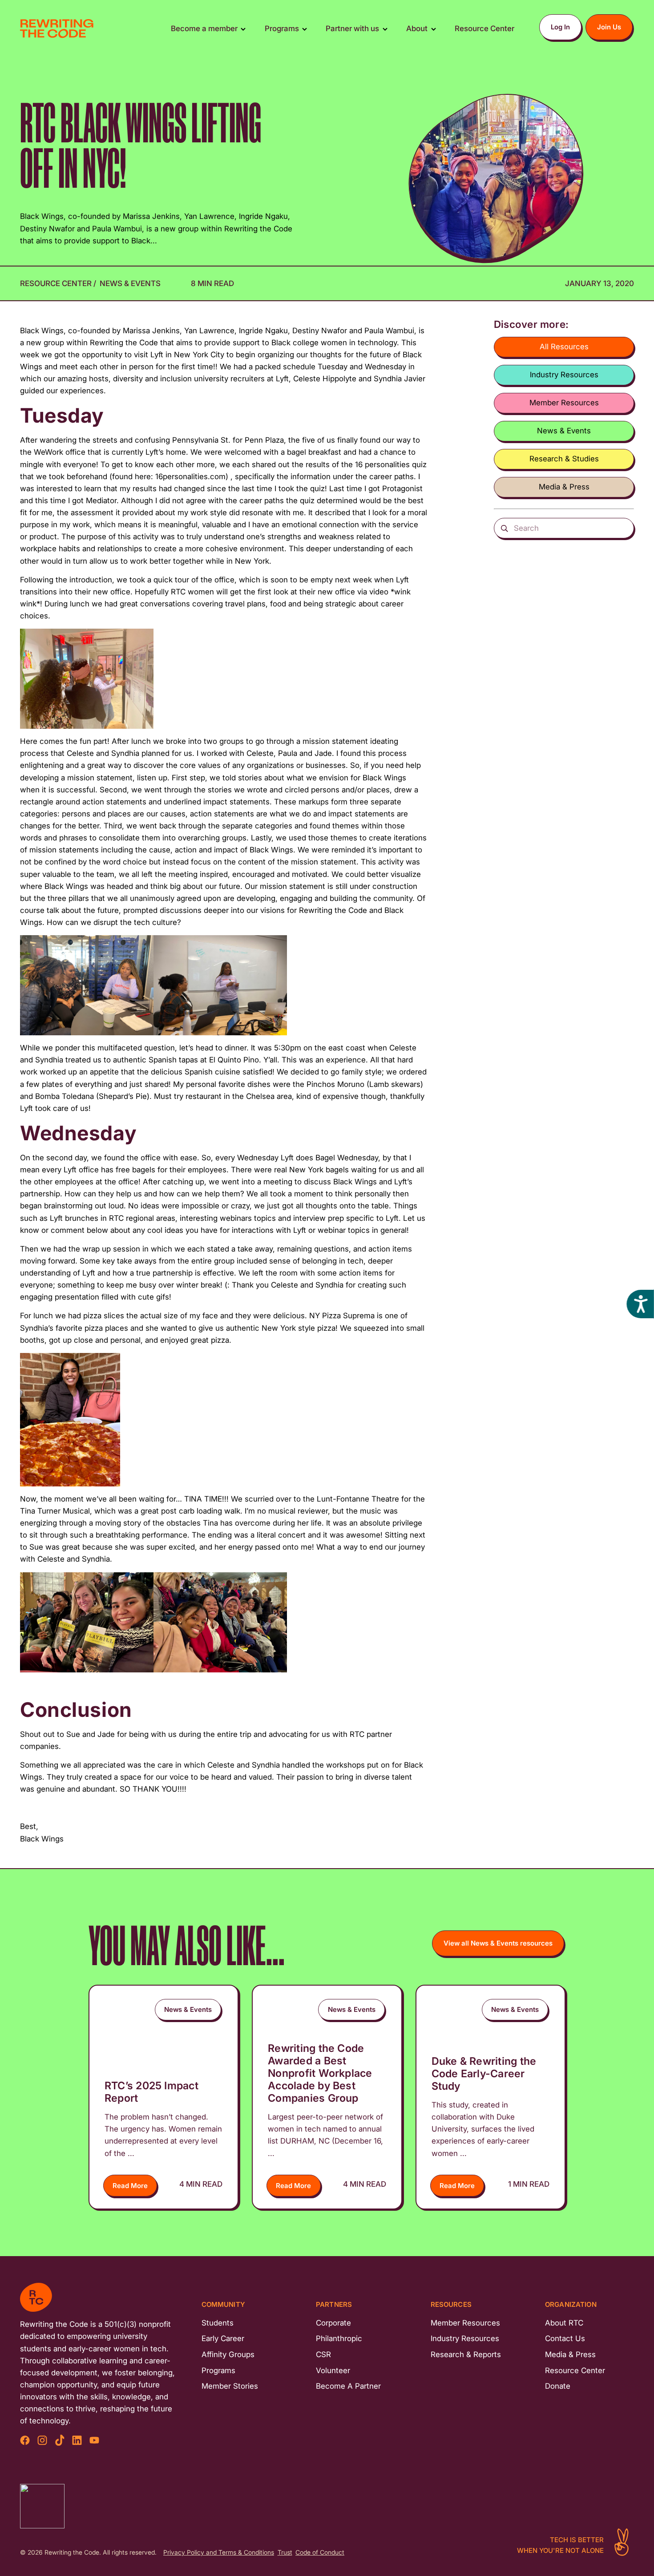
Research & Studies (564, 459)
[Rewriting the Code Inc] (42, 2506)
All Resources (564, 347)
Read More (130, 2186)
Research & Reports (466, 2354)
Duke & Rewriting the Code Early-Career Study (484, 2073)
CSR (323, 2354)
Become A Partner (348, 2386)
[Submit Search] (504, 528)
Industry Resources (564, 375)
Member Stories (230, 2386)
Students (218, 2323)
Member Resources (564, 403)
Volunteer (333, 2370)
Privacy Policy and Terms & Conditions (219, 2553)
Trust (285, 2553)
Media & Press (564, 487)
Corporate (333, 2323)
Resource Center (57, 283)
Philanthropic (339, 2338)
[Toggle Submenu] (243, 29)
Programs (218, 2370)
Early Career (223, 2338)
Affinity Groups (228, 2354)
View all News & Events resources (498, 1943)
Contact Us (565, 2338)
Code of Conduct (320, 2553)
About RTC (564, 2323)
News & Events (130, 283)
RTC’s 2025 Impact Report (151, 2092)
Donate (558, 2386)
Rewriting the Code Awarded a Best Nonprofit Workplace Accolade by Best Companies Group (320, 2073)
